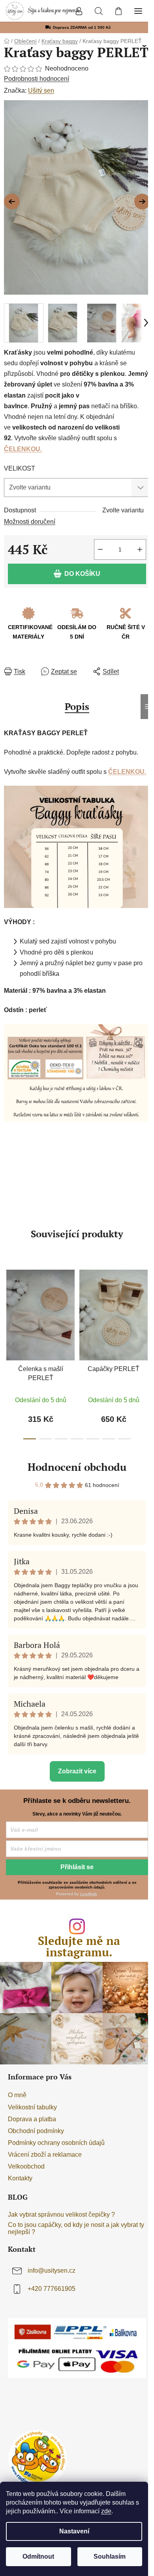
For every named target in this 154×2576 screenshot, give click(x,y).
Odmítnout (38, 2556)
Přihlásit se (77, 1867)
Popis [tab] (77, 706)
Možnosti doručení (30, 522)
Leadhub (88, 1894)
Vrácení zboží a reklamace (45, 2155)
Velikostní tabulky (32, 2107)
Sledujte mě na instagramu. (79, 1946)
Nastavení (74, 2531)
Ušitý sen (41, 91)
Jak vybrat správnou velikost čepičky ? (61, 2215)
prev (8, 1305)
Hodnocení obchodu (77, 1467)
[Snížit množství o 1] (100, 549)
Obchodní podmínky (36, 2131)
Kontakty (20, 2178)
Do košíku (82, 574)
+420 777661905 (52, 2289)
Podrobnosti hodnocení (37, 79)
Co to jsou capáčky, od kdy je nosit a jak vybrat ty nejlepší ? (76, 2228)
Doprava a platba (32, 2119)
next (146, 1305)
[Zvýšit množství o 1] (140, 549)
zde (106, 2511)
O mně (17, 2095)
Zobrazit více (77, 1771)
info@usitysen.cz (52, 2271)
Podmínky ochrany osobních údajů (56, 2143)
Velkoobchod (26, 2166)
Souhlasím (110, 2556)
